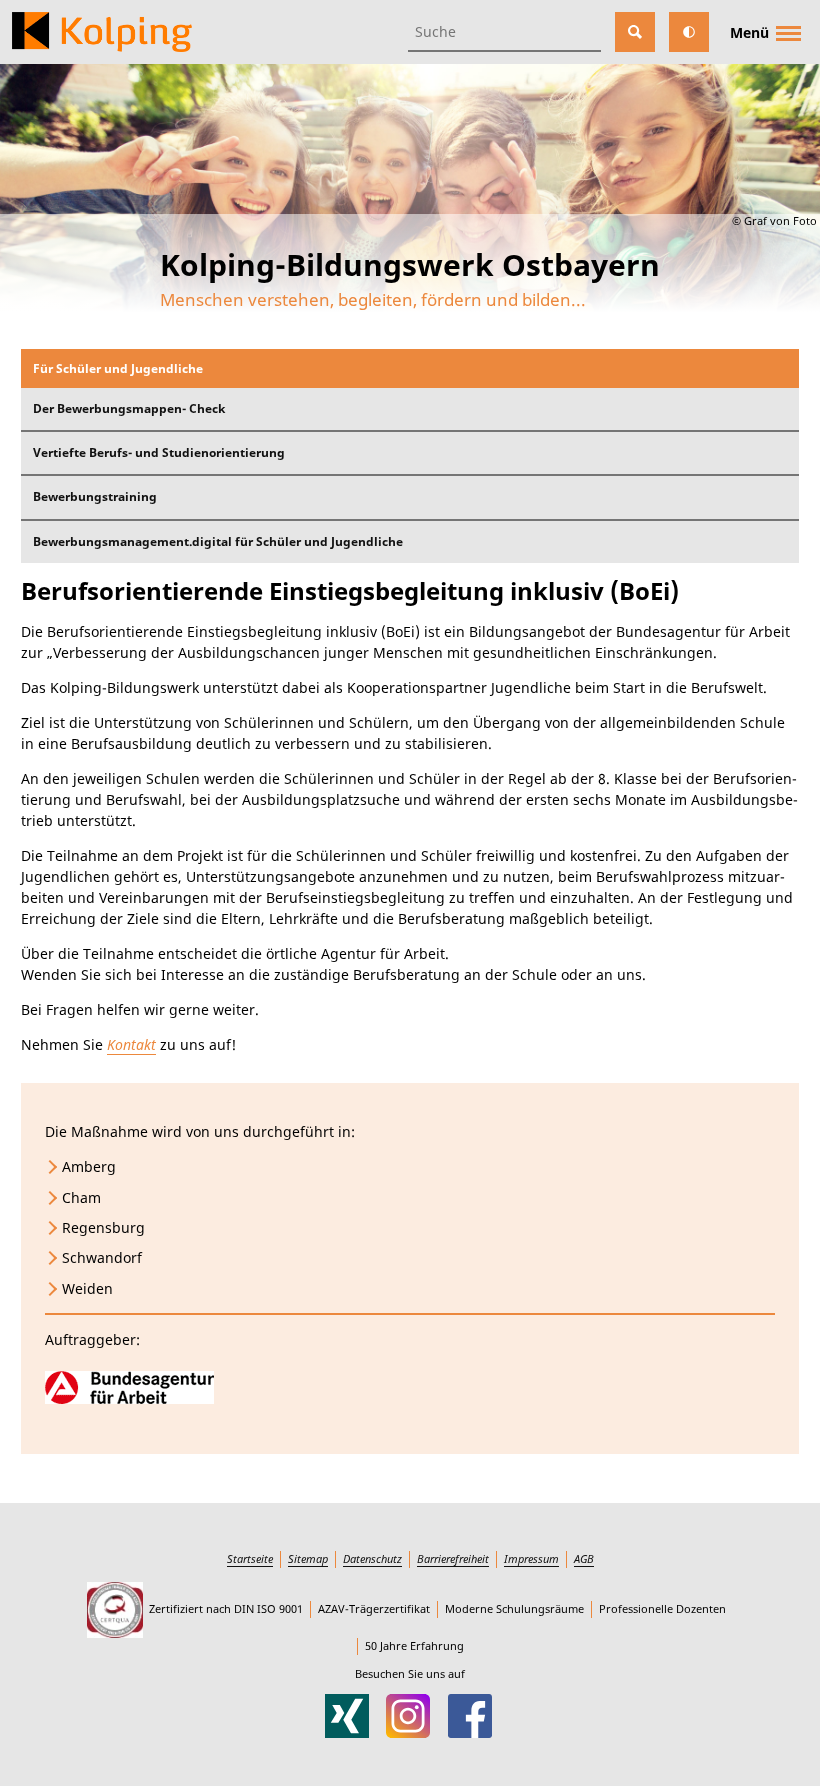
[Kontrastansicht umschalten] (689, 32)
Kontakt (131, 1044)
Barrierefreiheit (453, 1558)
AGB (584, 1558)
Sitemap (308, 1558)
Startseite (250, 1558)
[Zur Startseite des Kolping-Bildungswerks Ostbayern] (102, 32)
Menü (749, 32)
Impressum (531, 1558)
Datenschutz (372, 1558)
